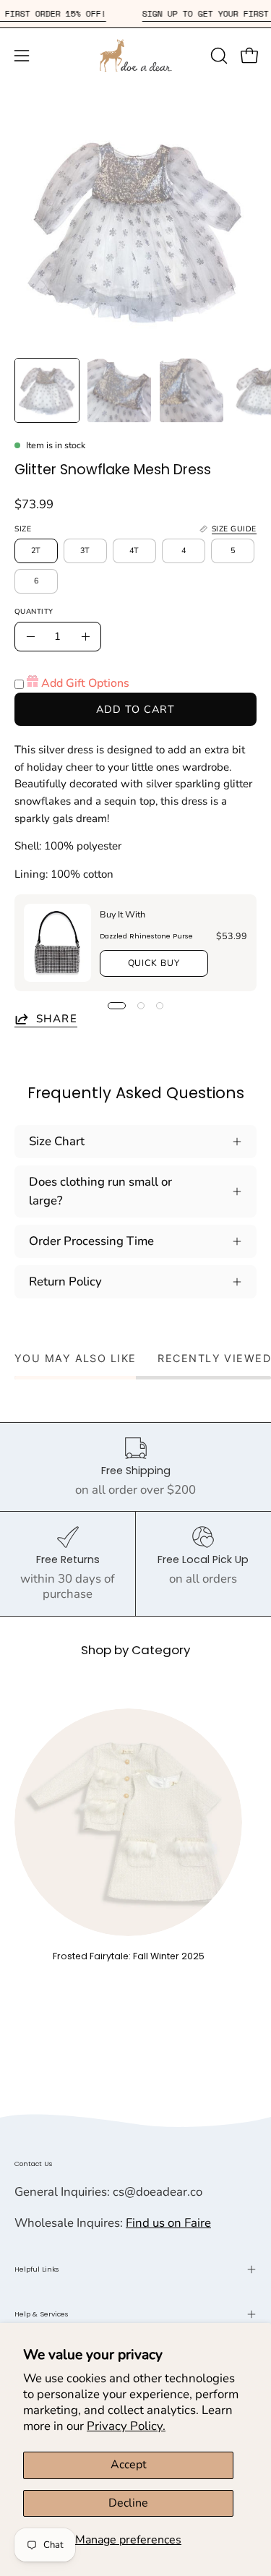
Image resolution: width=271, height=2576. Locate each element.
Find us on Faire (168, 2223)
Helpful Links (37, 2269)
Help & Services (42, 2314)
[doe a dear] (136, 55)
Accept (129, 2465)
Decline (128, 2503)
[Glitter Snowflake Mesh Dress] (47, 390)
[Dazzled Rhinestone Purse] (57, 943)
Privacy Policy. (126, 2426)
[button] (218, 56)
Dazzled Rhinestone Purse (146, 935)
